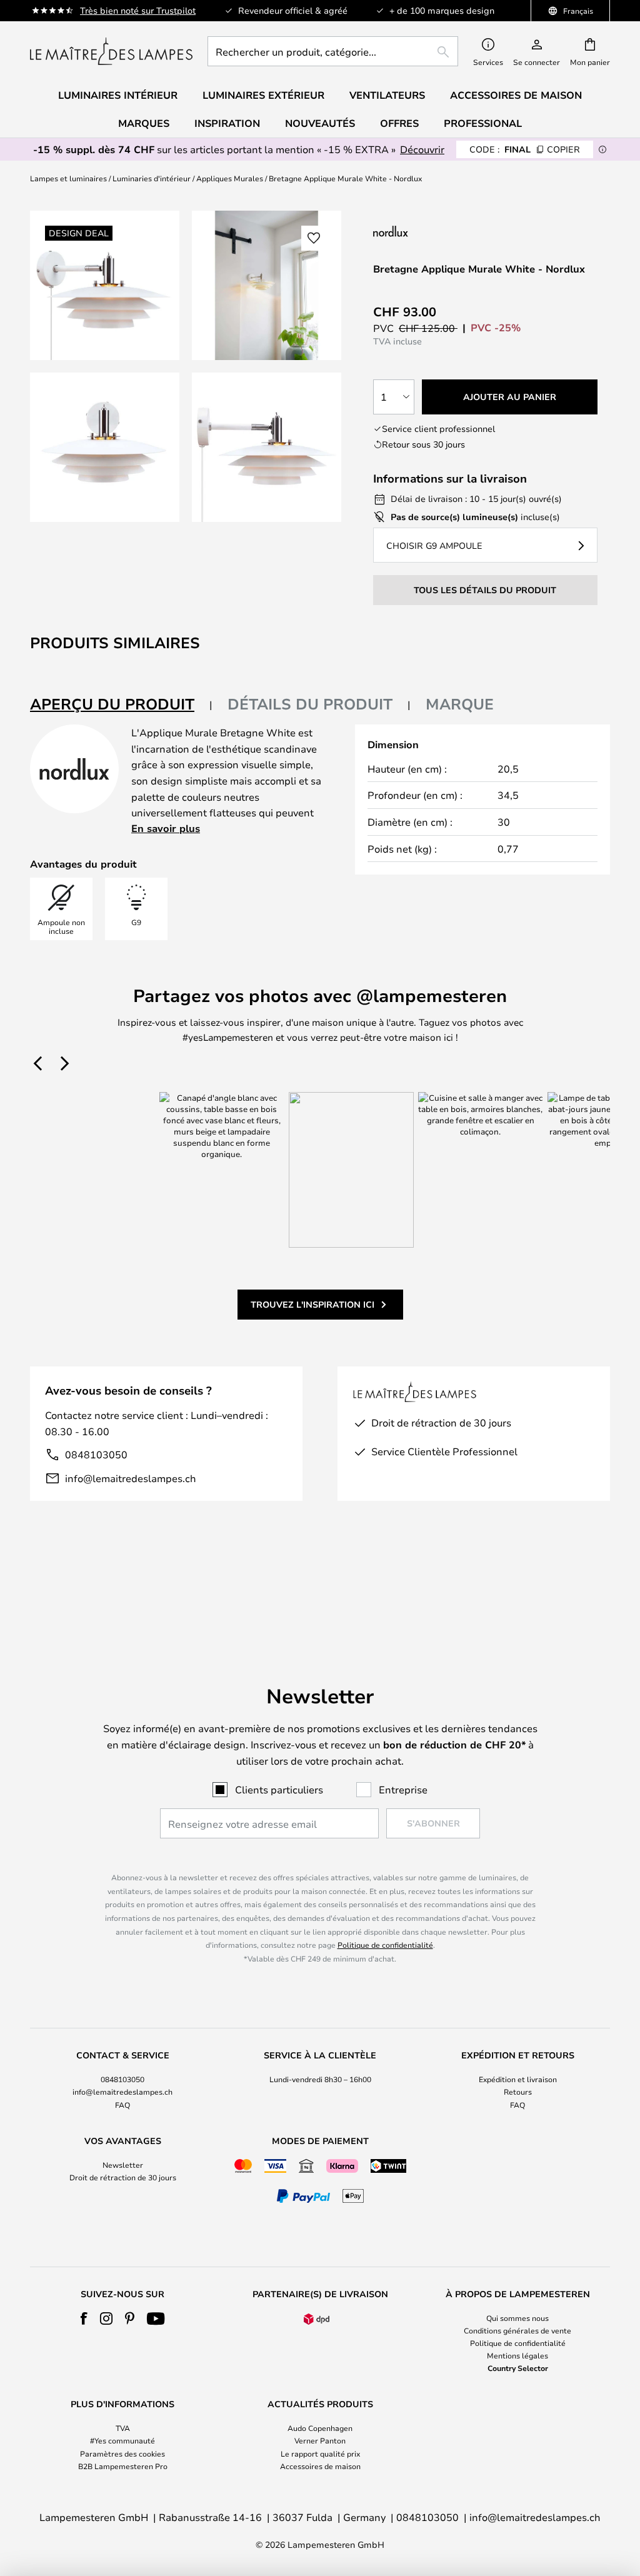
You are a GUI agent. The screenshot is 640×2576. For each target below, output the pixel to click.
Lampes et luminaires (68, 178)
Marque (460, 704)
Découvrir (422, 149)
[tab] (121, 705)
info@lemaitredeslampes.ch (131, 1478)
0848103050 (96, 1454)
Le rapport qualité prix (320, 2453)
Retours (518, 2092)
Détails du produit (310, 704)
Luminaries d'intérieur (152, 178)
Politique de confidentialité (385, 1945)
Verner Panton (320, 2440)
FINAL (525, 149)
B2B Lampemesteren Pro (123, 2466)
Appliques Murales (230, 178)
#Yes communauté (122, 2440)
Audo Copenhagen (320, 2428)
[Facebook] (84, 2318)
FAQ (122, 2105)
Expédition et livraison (518, 2079)
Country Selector (518, 2368)
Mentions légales (517, 2355)
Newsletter (123, 2165)
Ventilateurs (387, 95)
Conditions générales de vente (517, 2330)
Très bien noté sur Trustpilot (138, 10)
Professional (483, 123)
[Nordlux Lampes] (452, 231)
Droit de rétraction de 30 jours (123, 2177)
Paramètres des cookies (122, 2453)
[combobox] (333, 51)
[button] (105, 447)
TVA (123, 2428)
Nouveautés (320, 123)
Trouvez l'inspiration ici (312, 1304)
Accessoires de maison (320, 2466)
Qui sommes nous (517, 2318)
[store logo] (111, 51)
